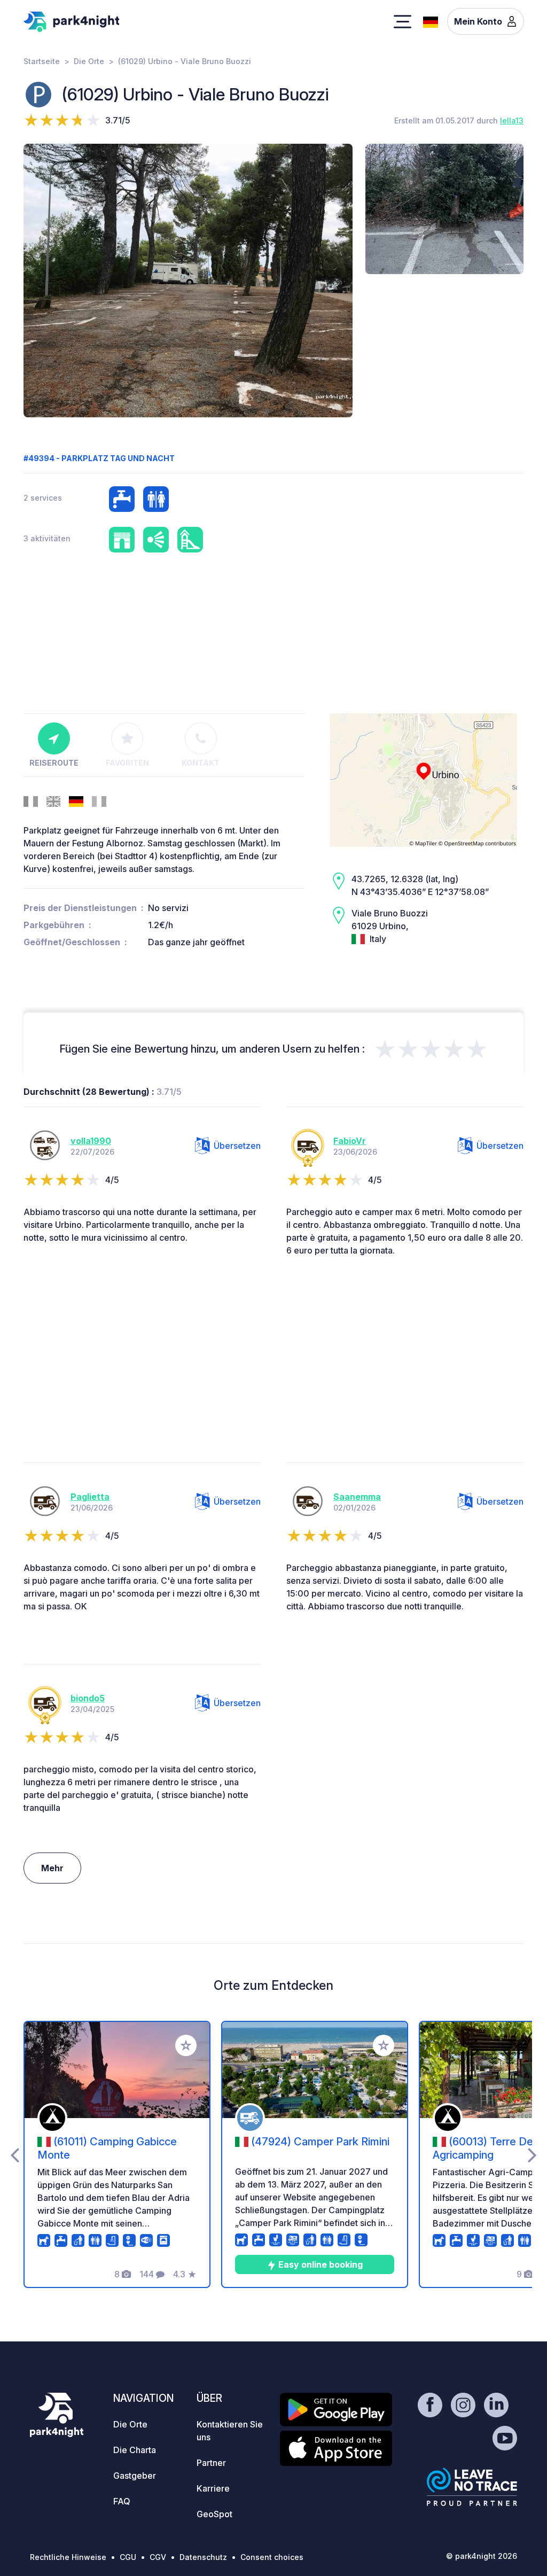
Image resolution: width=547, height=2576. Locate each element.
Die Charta (135, 2450)
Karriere (213, 2488)
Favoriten (127, 763)
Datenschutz (203, 2557)
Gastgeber (135, 2476)
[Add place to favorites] (186, 2045)
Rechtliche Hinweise (68, 2557)
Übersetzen (237, 1146)
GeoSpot (214, 2514)
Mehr (52, 1868)
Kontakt (201, 763)
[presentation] (15, 2154)
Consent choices (272, 2557)
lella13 (512, 120)
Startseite (42, 61)
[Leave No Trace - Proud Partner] (472, 2487)
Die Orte (89, 61)
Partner (211, 2463)
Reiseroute (54, 763)
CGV (158, 2557)
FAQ (122, 2501)
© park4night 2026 (482, 2556)
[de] (431, 21)
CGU (128, 2557)
